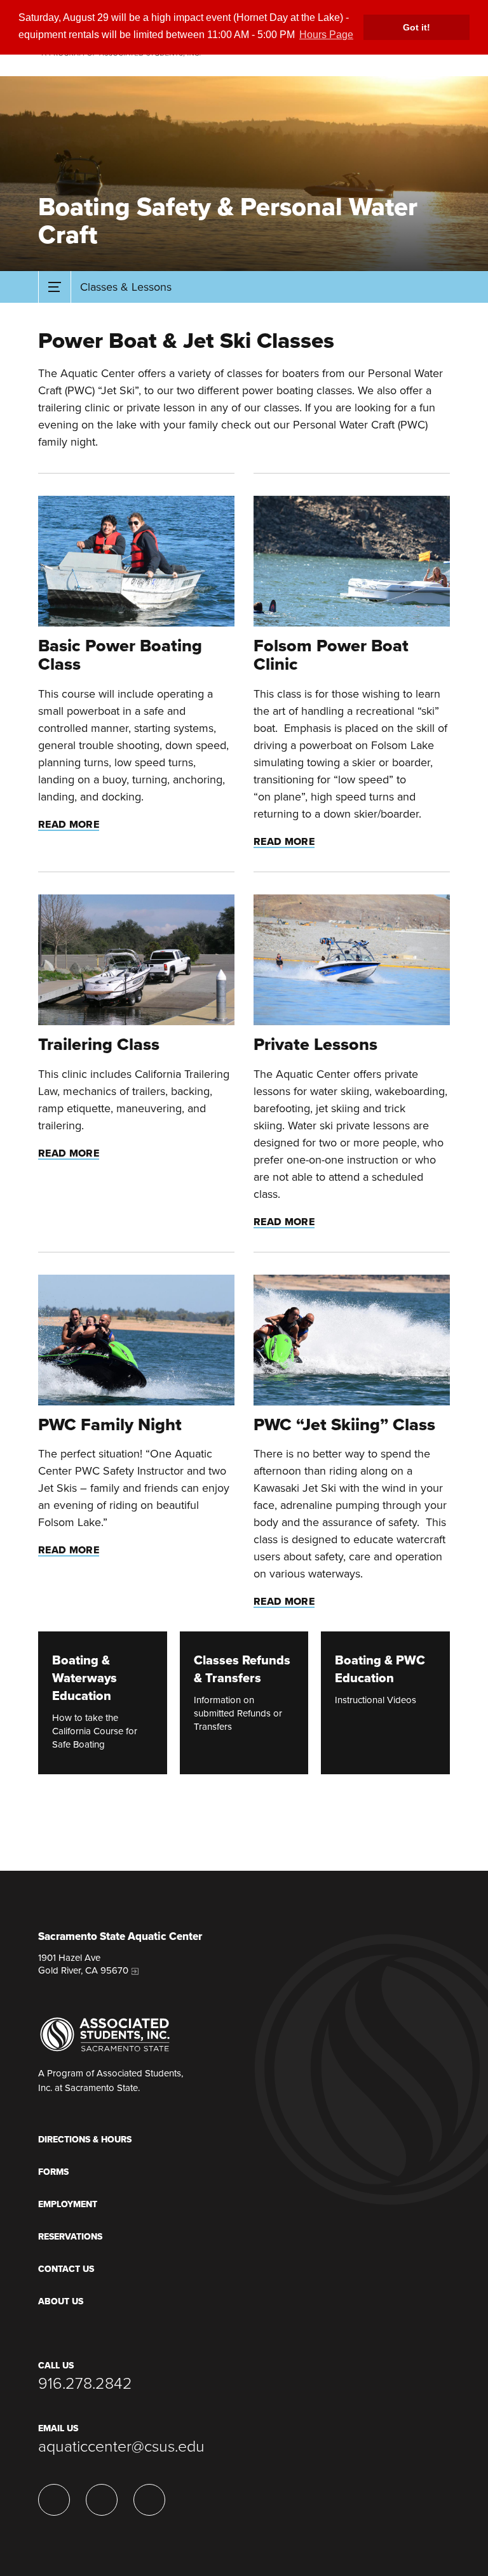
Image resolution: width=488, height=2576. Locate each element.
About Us (61, 2301)
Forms (53, 2172)
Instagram (54, 2500)
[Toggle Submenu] (55, 287)
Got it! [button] (417, 27)
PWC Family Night (110, 1425)
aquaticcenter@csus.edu (121, 2447)
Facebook (149, 2500)
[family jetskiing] (136, 1340)
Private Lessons (315, 1045)
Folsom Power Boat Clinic (331, 655)
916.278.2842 (85, 2384)
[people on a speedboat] (352, 561)
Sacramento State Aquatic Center (120, 1937)
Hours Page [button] (326, 35)
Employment (68, 2204)
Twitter (102, 2500)
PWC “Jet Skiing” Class (344, 1425)
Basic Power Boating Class (120, 655)
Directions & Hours (85, 2140)
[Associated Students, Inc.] (105, 2034)
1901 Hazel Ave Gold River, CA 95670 (83, 1964)
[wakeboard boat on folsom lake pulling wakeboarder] (352, 960)
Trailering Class (99, 1045)
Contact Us (66, 2269)
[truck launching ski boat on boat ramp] (136, 960)
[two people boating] (136, 561)
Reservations (70, 2237)
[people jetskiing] (352, 1340)
